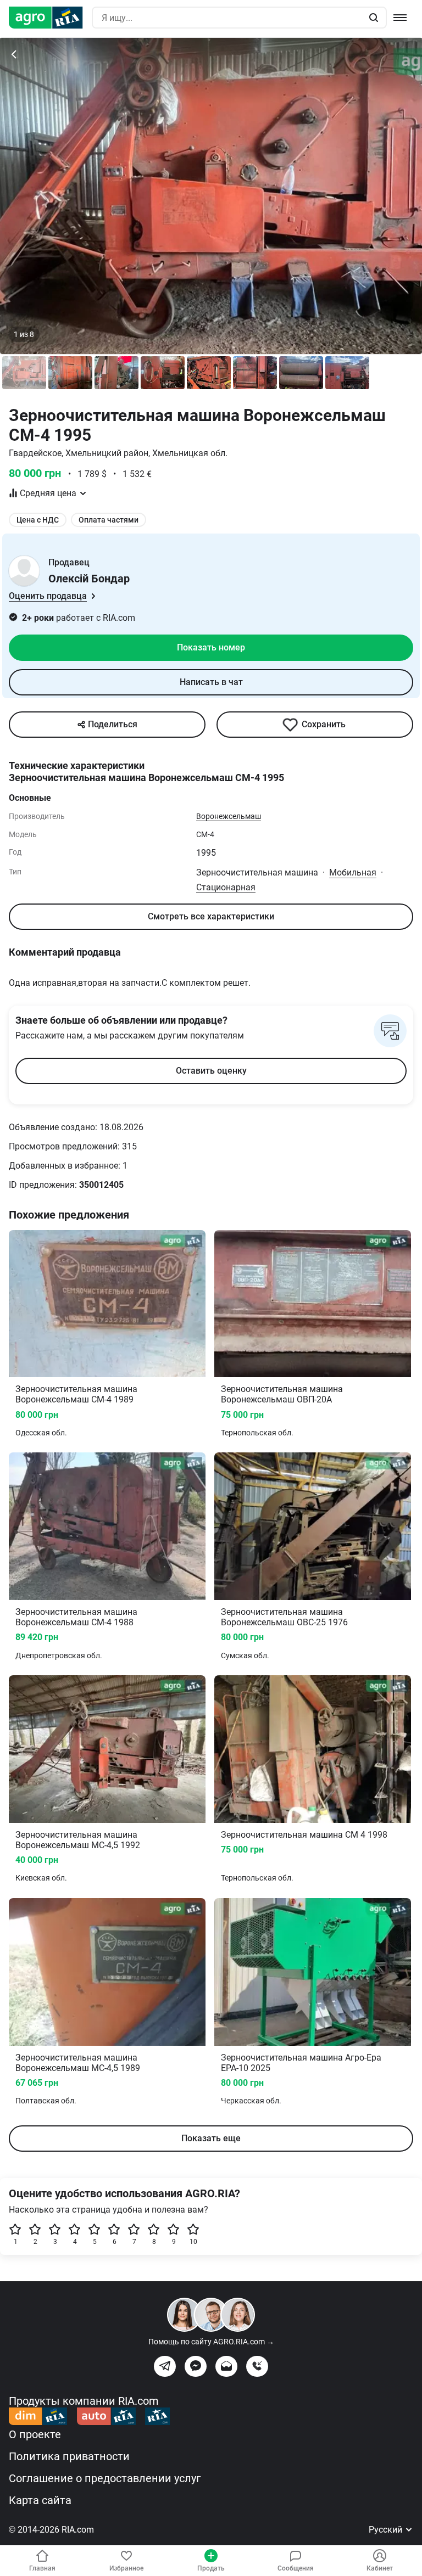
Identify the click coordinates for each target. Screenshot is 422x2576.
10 (193, 2242)
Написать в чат (211, 682)
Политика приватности (69, 2456)
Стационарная (226, 887)
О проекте (35, 2434)
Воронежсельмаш (229, 816)
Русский (387, 2530)
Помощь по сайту (211, 2342)
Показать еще (211, 2138)
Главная (42, 2568)
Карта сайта (40, 2500)
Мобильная (353, 872)
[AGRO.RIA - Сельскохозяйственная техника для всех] (50, 18)
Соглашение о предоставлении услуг (105, 2478)
